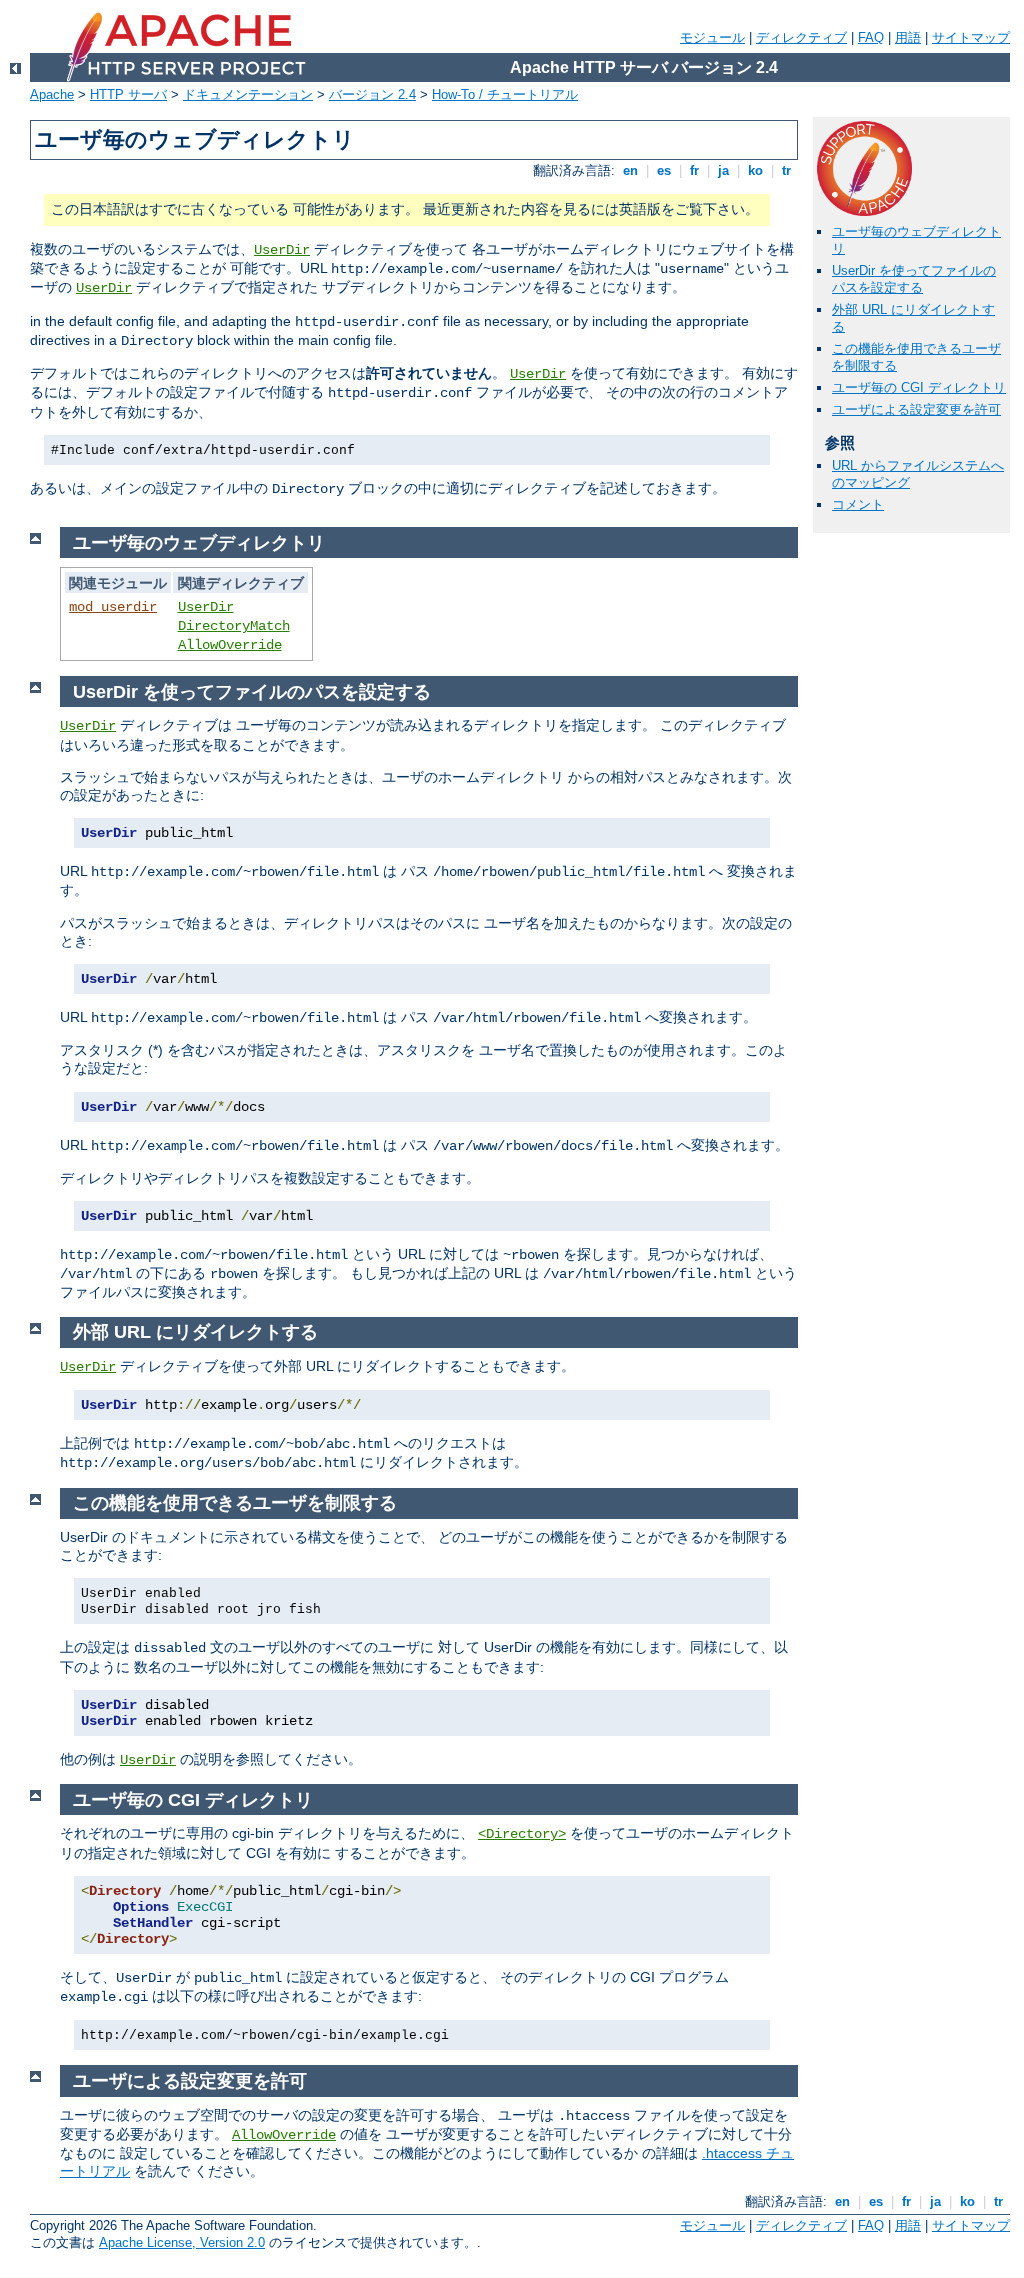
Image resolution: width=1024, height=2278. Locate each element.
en (630, 170)
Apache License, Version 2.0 (182, 2242)
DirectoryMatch (234, 626)
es (664, 170)
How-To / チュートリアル (505, 94)
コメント (858, 504)
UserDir (282, 250)
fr (694, 170)
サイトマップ (971, 37)
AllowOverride (230, 645)
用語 (908, 37)
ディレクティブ (801, 37)
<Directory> (522, 1834)
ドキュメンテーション (248, 94)
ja (723, 170)
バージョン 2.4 (372, 94)
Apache (52, 94)
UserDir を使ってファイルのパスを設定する (914, 279)
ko (755, 170)
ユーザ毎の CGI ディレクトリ (919, 387)
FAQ (871, 37)
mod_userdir (113, 607)
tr (786, 170)
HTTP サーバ (128, 94)
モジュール (712, 37)
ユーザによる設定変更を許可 (916, 409)
